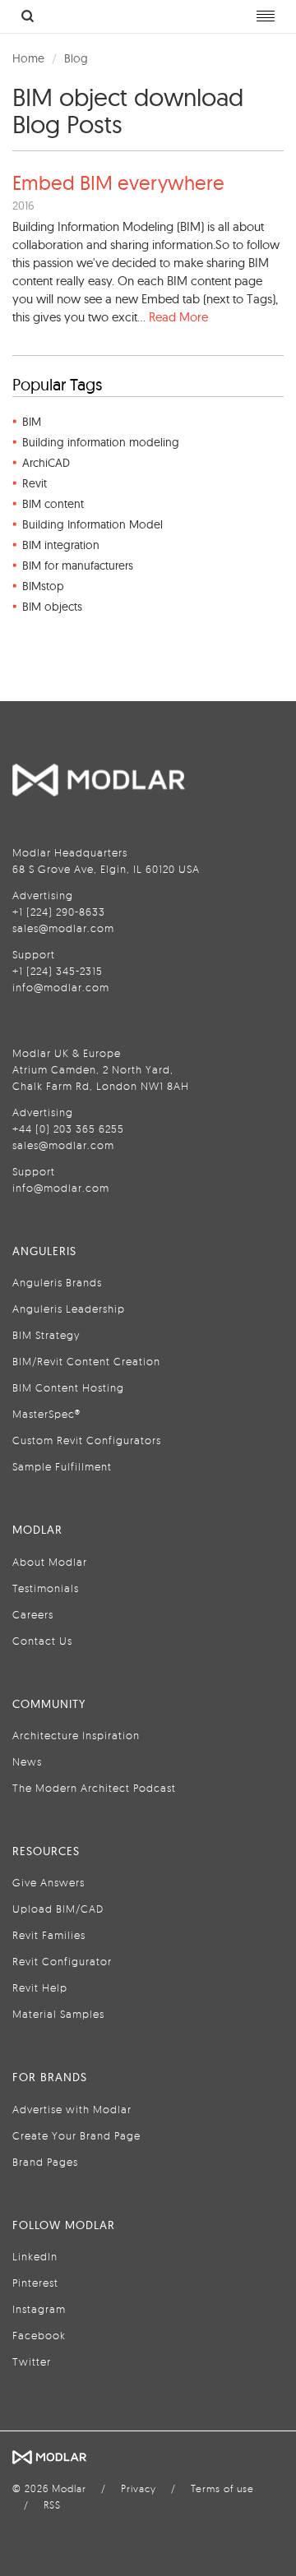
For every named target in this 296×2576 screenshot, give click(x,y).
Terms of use (222, 2488)
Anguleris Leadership (69, 1309)
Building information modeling (101, 442)
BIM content (53, 504)
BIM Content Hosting (68, 1387)
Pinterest (35, 2283)
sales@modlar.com (63, 928)
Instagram (39, 2309)
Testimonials (46, 1588)
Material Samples (58, 2014)
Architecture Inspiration (76, 1735)
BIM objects (52, 607)
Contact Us (42, 1641)
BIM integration (61, 545)
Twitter (32, 2361)
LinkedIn (35, 2256)
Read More (178, 317)
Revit (35, 483)
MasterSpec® (46, 1414)
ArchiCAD (46, 463)
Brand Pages (45, 2162)
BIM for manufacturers (78, 566)
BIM (32, 422)
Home (28, 58)
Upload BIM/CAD (58, 1909)
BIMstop (43, 586)
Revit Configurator (62, 1961)
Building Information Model (92, 524)
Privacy (139, 2488)
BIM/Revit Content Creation (86, 1361)
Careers (33, 1614)
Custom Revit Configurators (87, 1440)
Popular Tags (57, 384)
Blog (76, 58)
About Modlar (50, 1562)
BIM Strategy (46, 1335)
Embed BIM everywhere (118, 182)
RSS (52, 2505)
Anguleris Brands (57, 1282)
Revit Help (40, 1987)
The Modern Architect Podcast (94, 1788)
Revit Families (49, 1935)
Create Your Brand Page (76, 2135)
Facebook (39, 2335)
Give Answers (49, 1882)
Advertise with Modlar (72, 2109)
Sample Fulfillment (62, 1466)
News (27, 1761)
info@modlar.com (61, 987)
